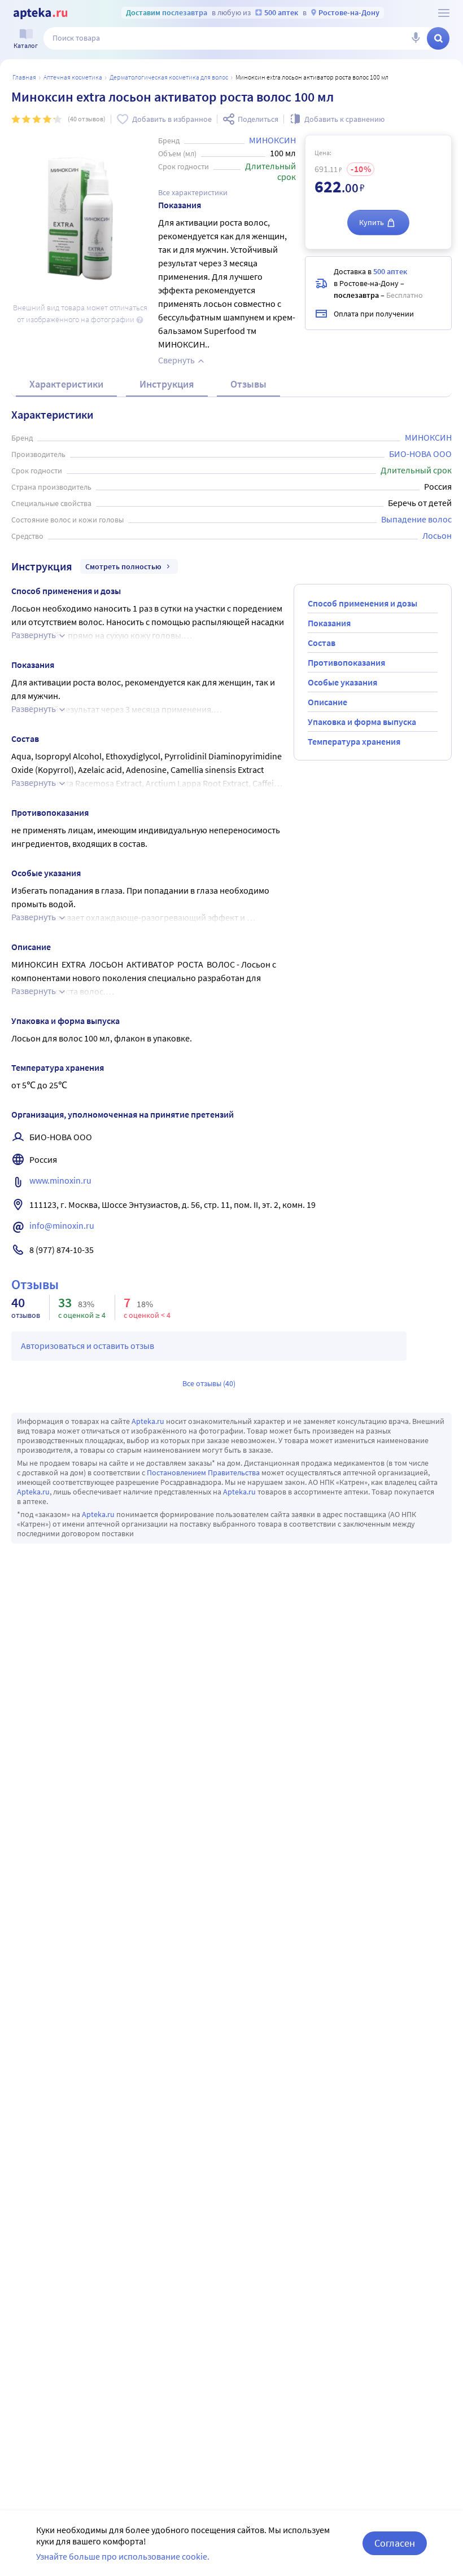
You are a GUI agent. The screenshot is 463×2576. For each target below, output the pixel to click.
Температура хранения (354, 741)
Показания (329, 623)
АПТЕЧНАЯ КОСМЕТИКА (73, 77)
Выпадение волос (416, 519)
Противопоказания (346, 662)
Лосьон (437, 535)
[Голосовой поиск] (416, 38)
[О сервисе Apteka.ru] (444, 13)
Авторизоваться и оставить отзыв (88, 1346)
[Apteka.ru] (40, 14)
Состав (322, 643)
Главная (24, 77)
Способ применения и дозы (362, 603)
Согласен (395, 2543)
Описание (327, 702)
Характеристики (66, 384)
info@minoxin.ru (62, 1225)
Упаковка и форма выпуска (362, 722)
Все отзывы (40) (209, 1383)
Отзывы (248, 384)
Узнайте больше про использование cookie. (123, 2556)
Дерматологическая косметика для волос (169, 77)
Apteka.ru (148, 1421)
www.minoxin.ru (60, 1180)
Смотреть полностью (123, 566)
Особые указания (342, 682)
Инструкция (167, 384)
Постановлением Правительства (203, 1472)
